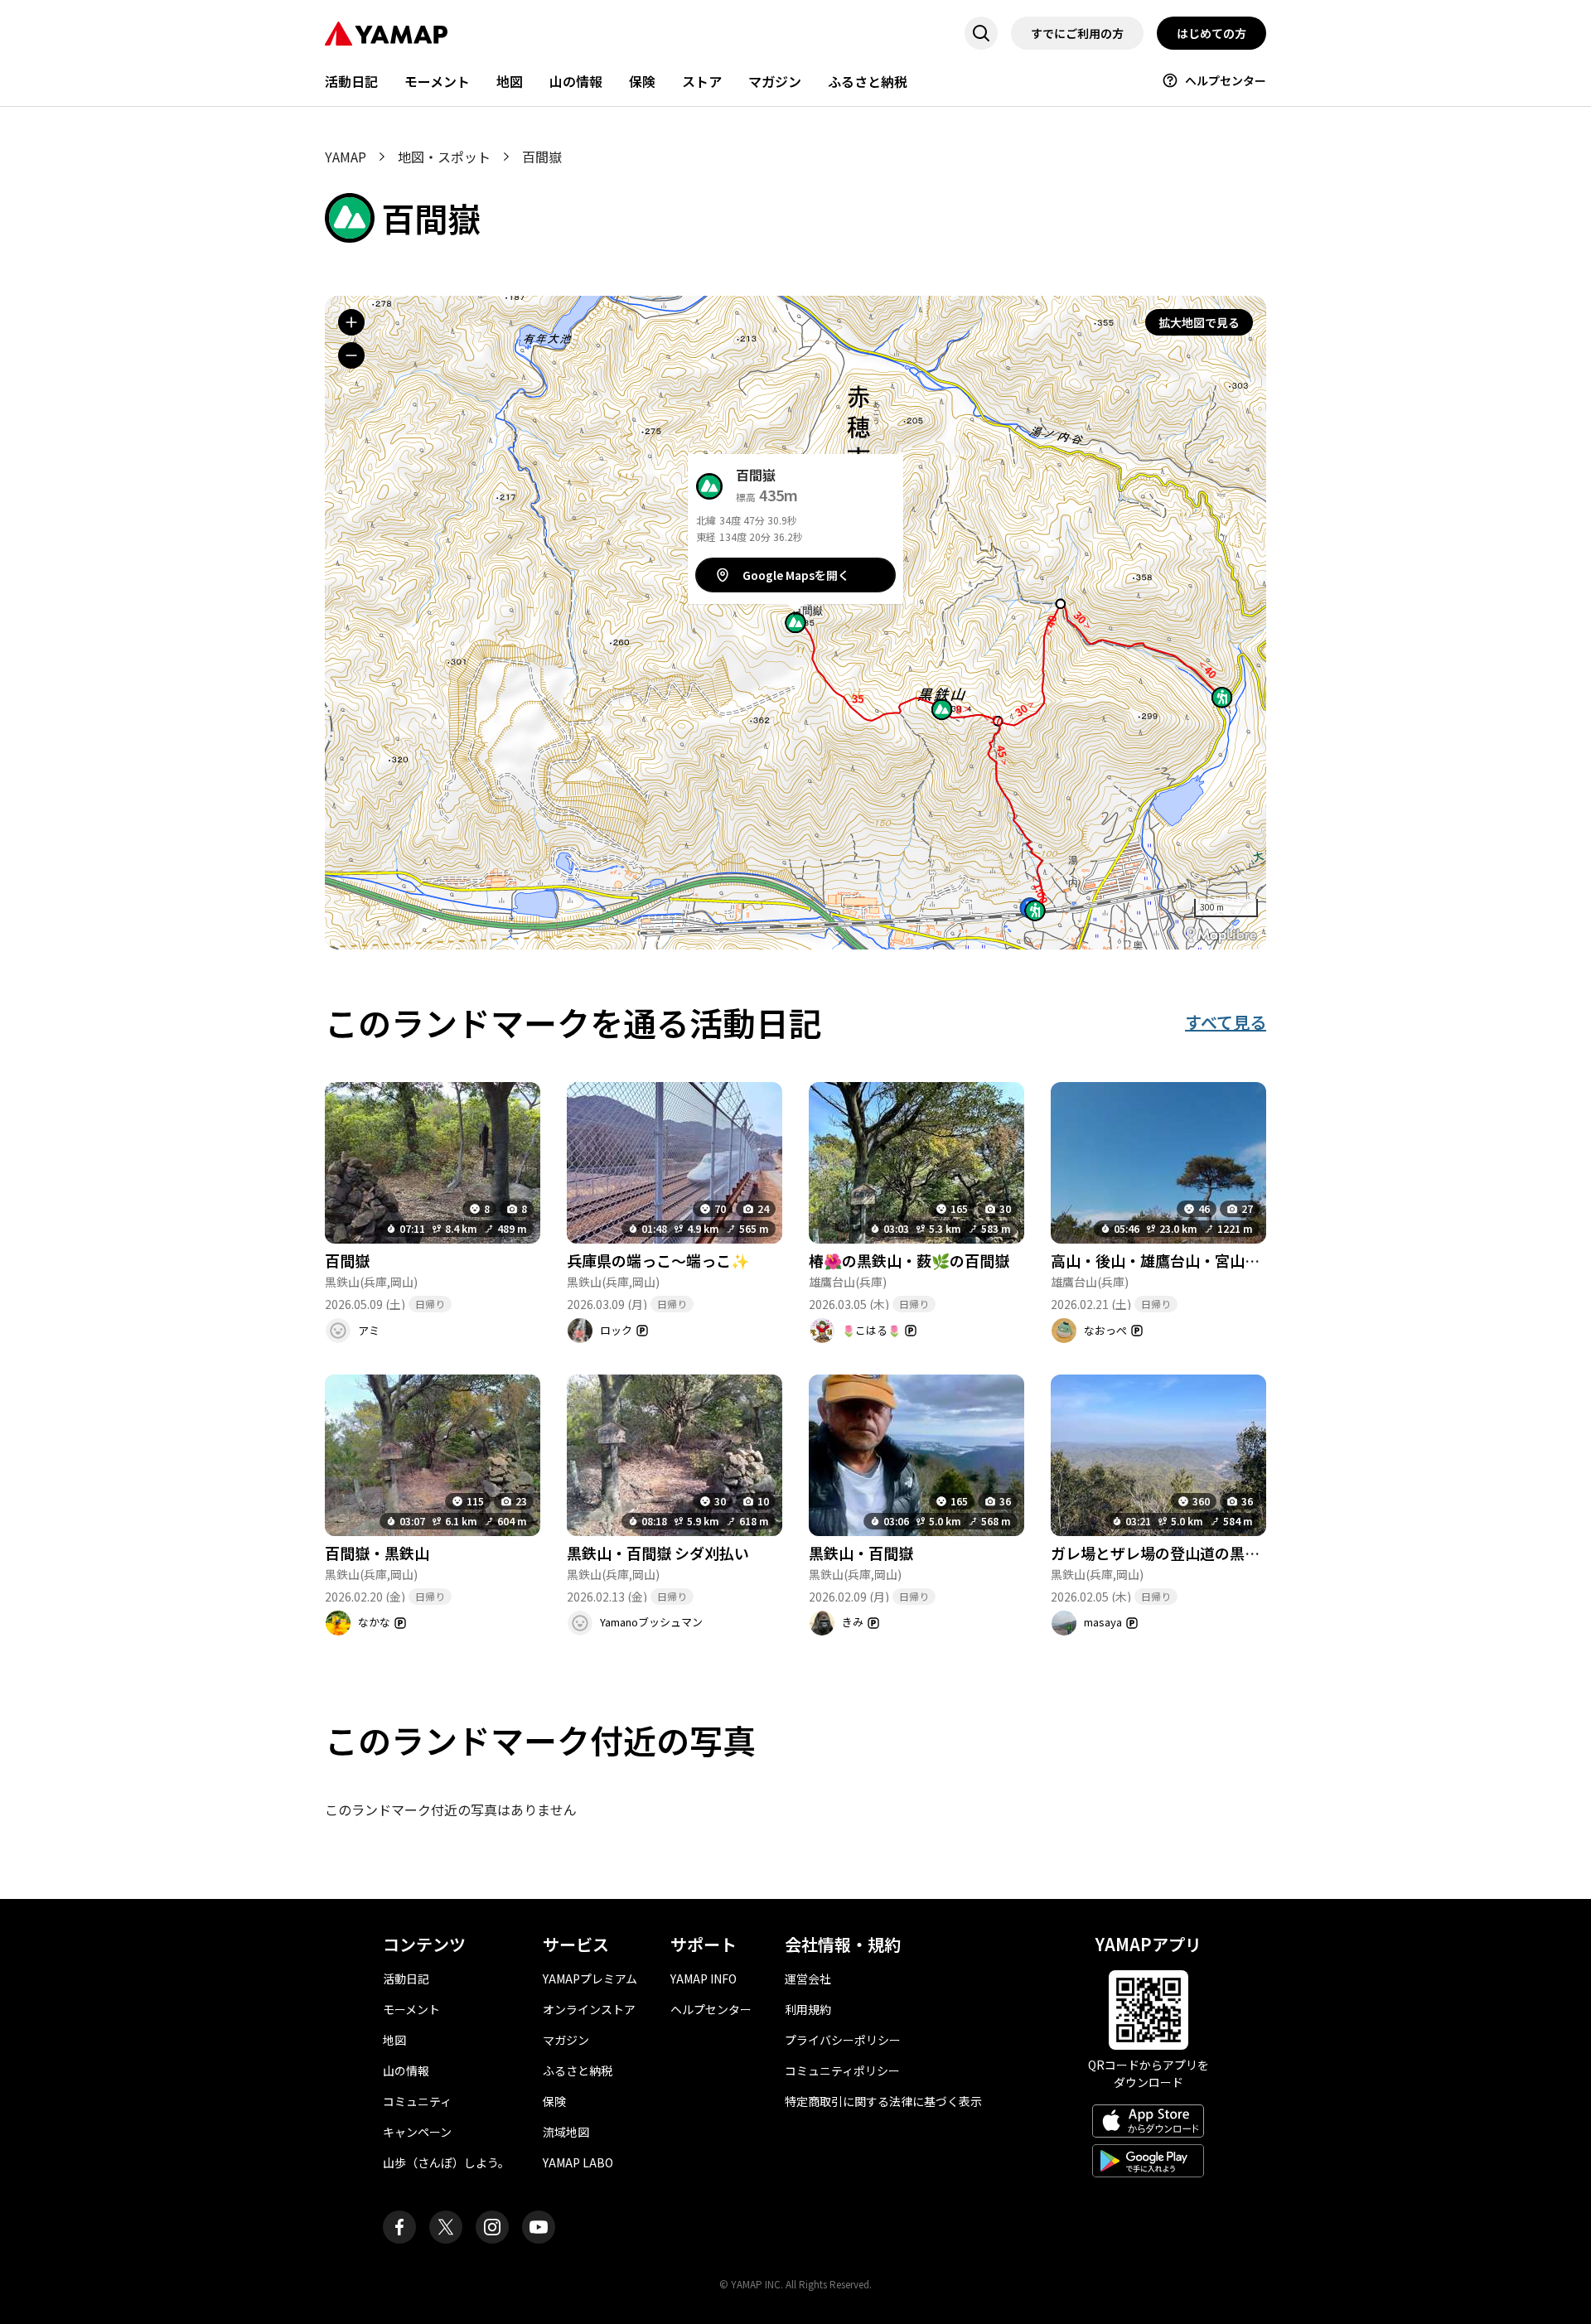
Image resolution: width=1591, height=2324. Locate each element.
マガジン (775, 81)
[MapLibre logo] (1221, 935)
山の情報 (576, 81)
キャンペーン (417, 2132)
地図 (510, 81)
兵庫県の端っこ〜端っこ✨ (658, 1260)
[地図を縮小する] (351, 355)
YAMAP (346, 157)
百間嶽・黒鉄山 (377, 1553)
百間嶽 (347, 1260)
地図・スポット (444, 157)
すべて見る (1226, 1022)
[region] (795, 623)
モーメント (437, 81)
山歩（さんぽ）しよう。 (446, 2162)
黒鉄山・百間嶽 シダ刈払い (658, 1553)
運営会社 (808, 1979)
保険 (642, 81)
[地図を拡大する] (351, 322)
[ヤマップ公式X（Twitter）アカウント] (446, 2227)
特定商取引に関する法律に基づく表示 (883, 2101)
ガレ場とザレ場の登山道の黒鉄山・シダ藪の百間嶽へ (1230, 1553)
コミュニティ (417, 2101)
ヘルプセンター (1226, 80)
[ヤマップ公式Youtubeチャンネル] (539, 2227)
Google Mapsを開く (796, 575)
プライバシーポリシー (843, 2040)
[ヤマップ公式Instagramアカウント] (492, 2227)
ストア (702, 81)
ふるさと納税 (868, 81)
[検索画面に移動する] (981, 33)
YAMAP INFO (704, 1979)
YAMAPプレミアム (590, 1979)
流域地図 (566, 2132)
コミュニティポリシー (842, 2070)
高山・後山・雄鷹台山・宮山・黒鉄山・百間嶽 (1207, 1260)
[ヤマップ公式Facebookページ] (399, 2227)
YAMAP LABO (578, 2162)
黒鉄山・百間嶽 (861, 1553)
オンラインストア (589, 2009)
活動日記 (351, 81)
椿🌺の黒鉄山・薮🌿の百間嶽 (909, 1260)
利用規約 (808, 2009)
